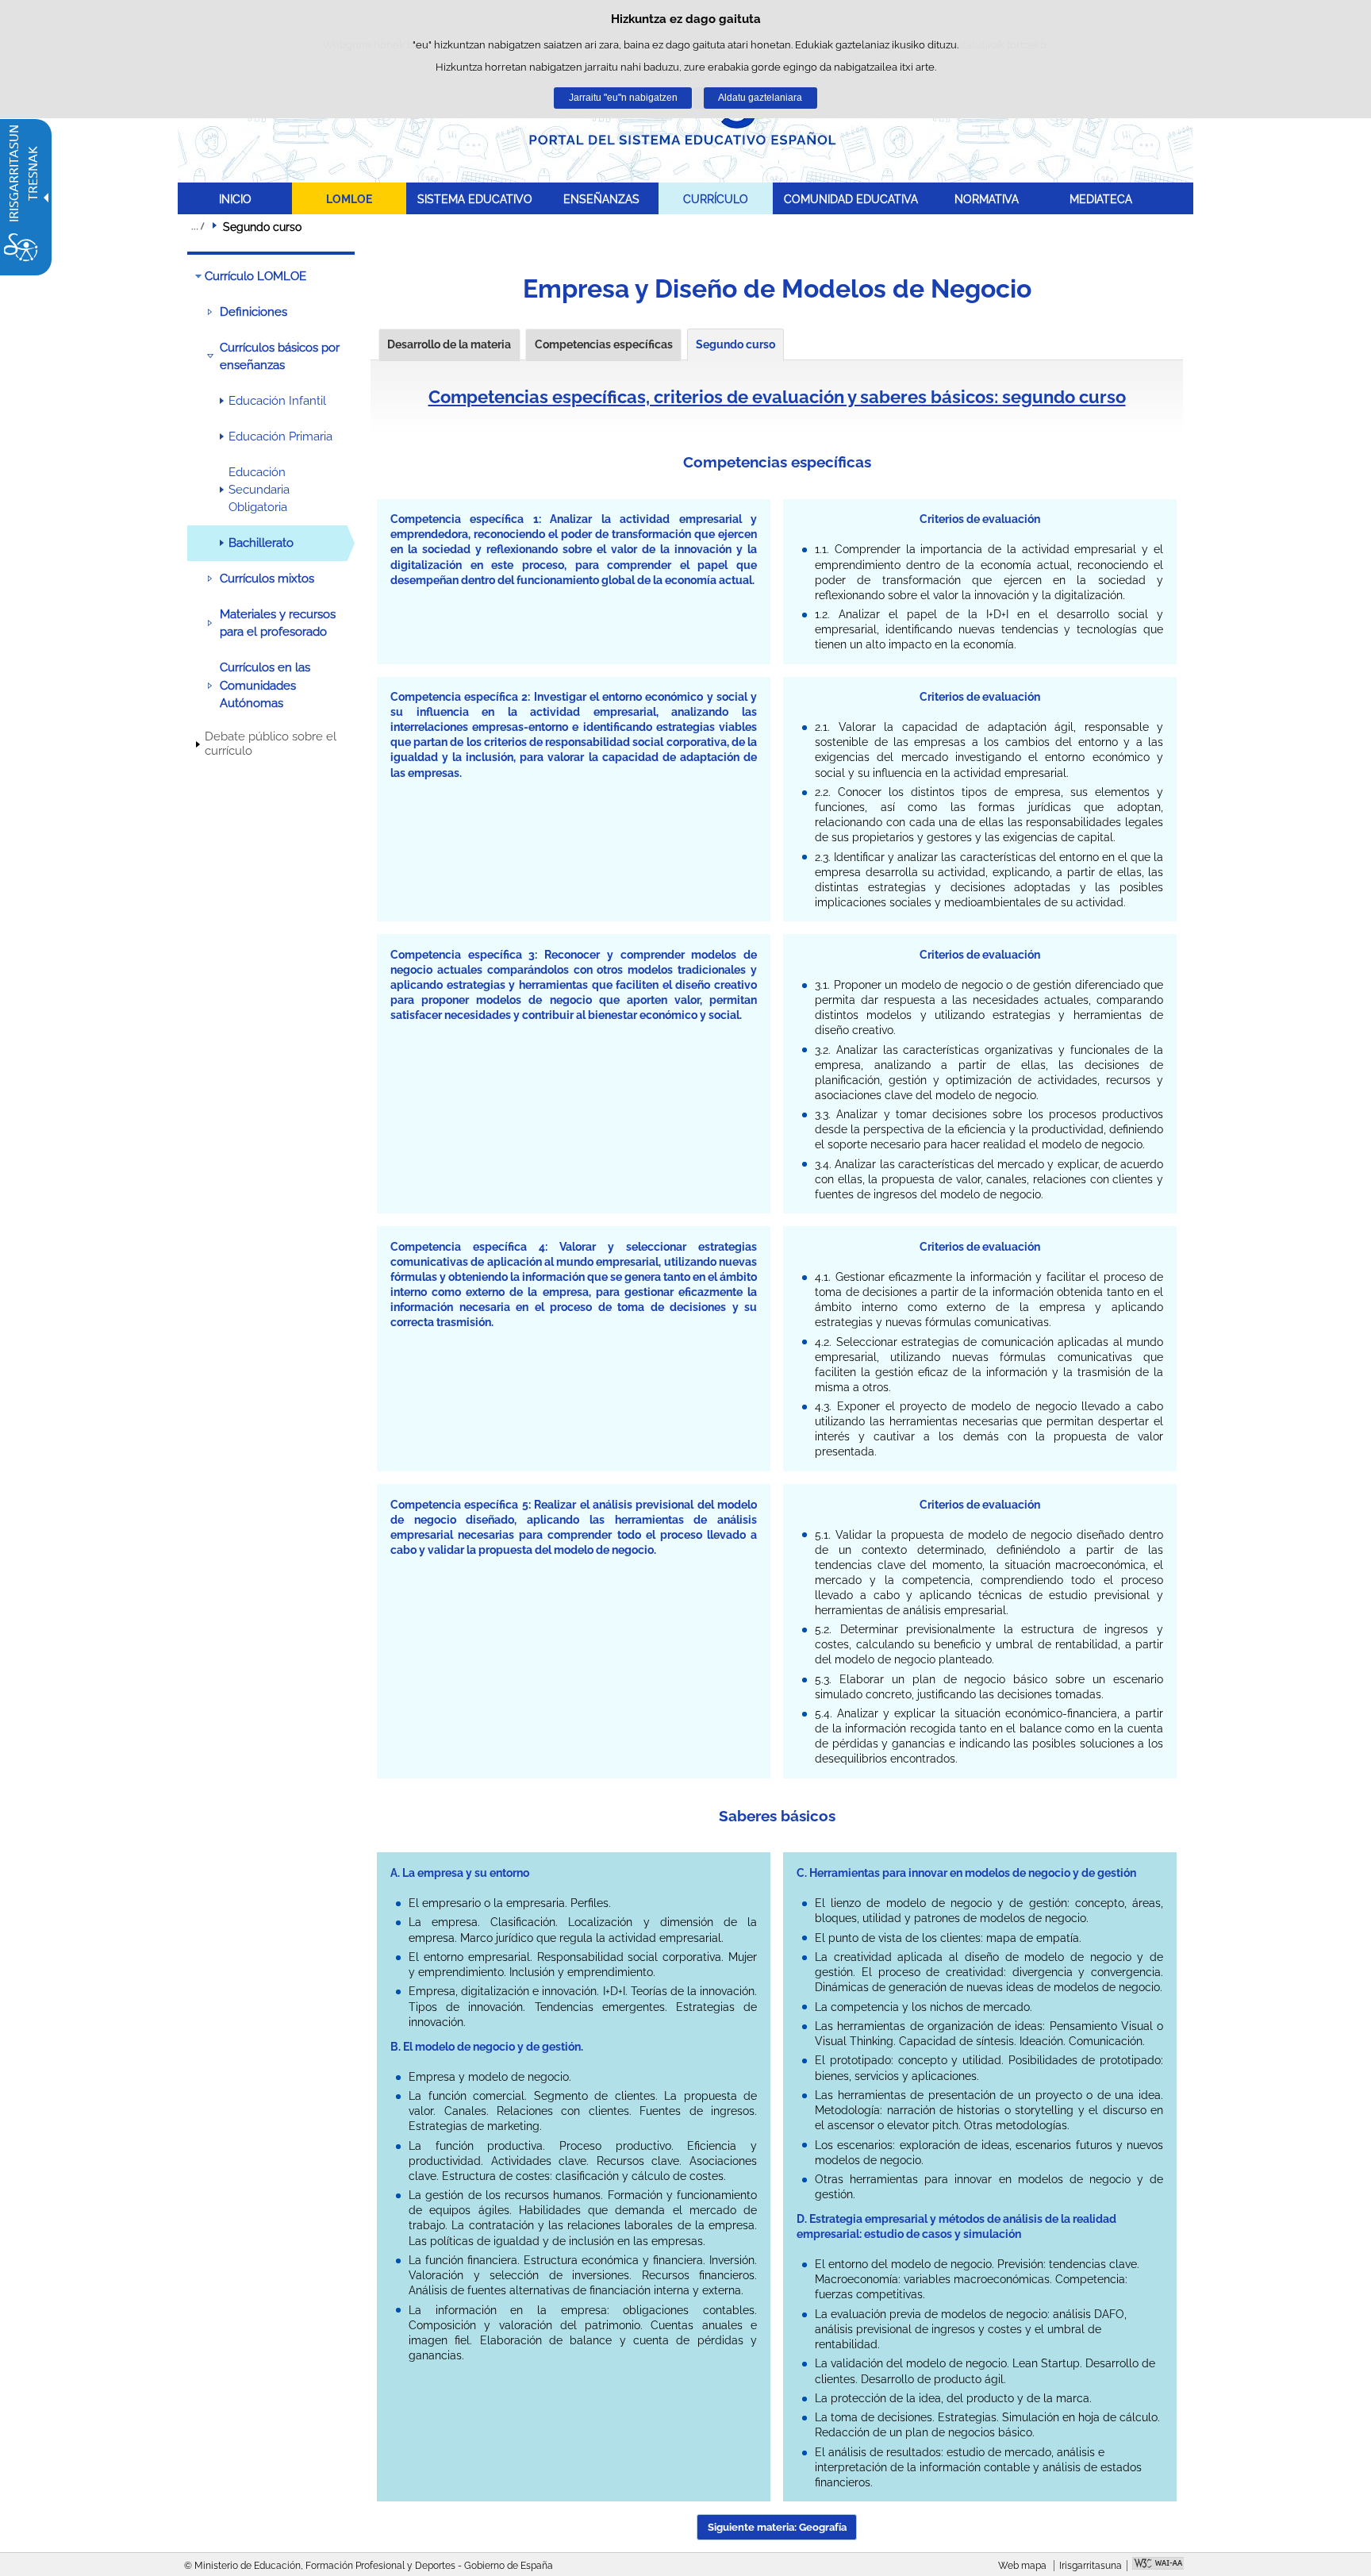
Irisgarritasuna (1091, 2566)
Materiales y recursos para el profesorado (278, 623)
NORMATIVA (987, 199)
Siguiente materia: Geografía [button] (777, 2527)
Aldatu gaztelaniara (760, 98)
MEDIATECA (1101, 199)
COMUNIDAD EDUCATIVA (851, 199)
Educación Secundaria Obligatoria (259, 490)
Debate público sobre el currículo (271, 744)
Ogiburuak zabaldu (198, 226)
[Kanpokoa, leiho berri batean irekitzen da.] (1158, 2565)
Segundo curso (735, 344)
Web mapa (1022, 2566)
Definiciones (253, 312)
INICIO (235, 199)
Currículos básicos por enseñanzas (280, 356)
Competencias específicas (604, 344)
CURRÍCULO (716, 199)
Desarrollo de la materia (449, 344)
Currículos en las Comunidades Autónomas (265, 685)
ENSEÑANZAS (601, 199)
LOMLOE (349, 199)
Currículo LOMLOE (255, 276)
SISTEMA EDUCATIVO (475, 199)
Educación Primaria (280, 436)
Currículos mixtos (267, 579)
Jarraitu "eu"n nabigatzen (623, 98)
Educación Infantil (277, 401)
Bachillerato (261, 543)
